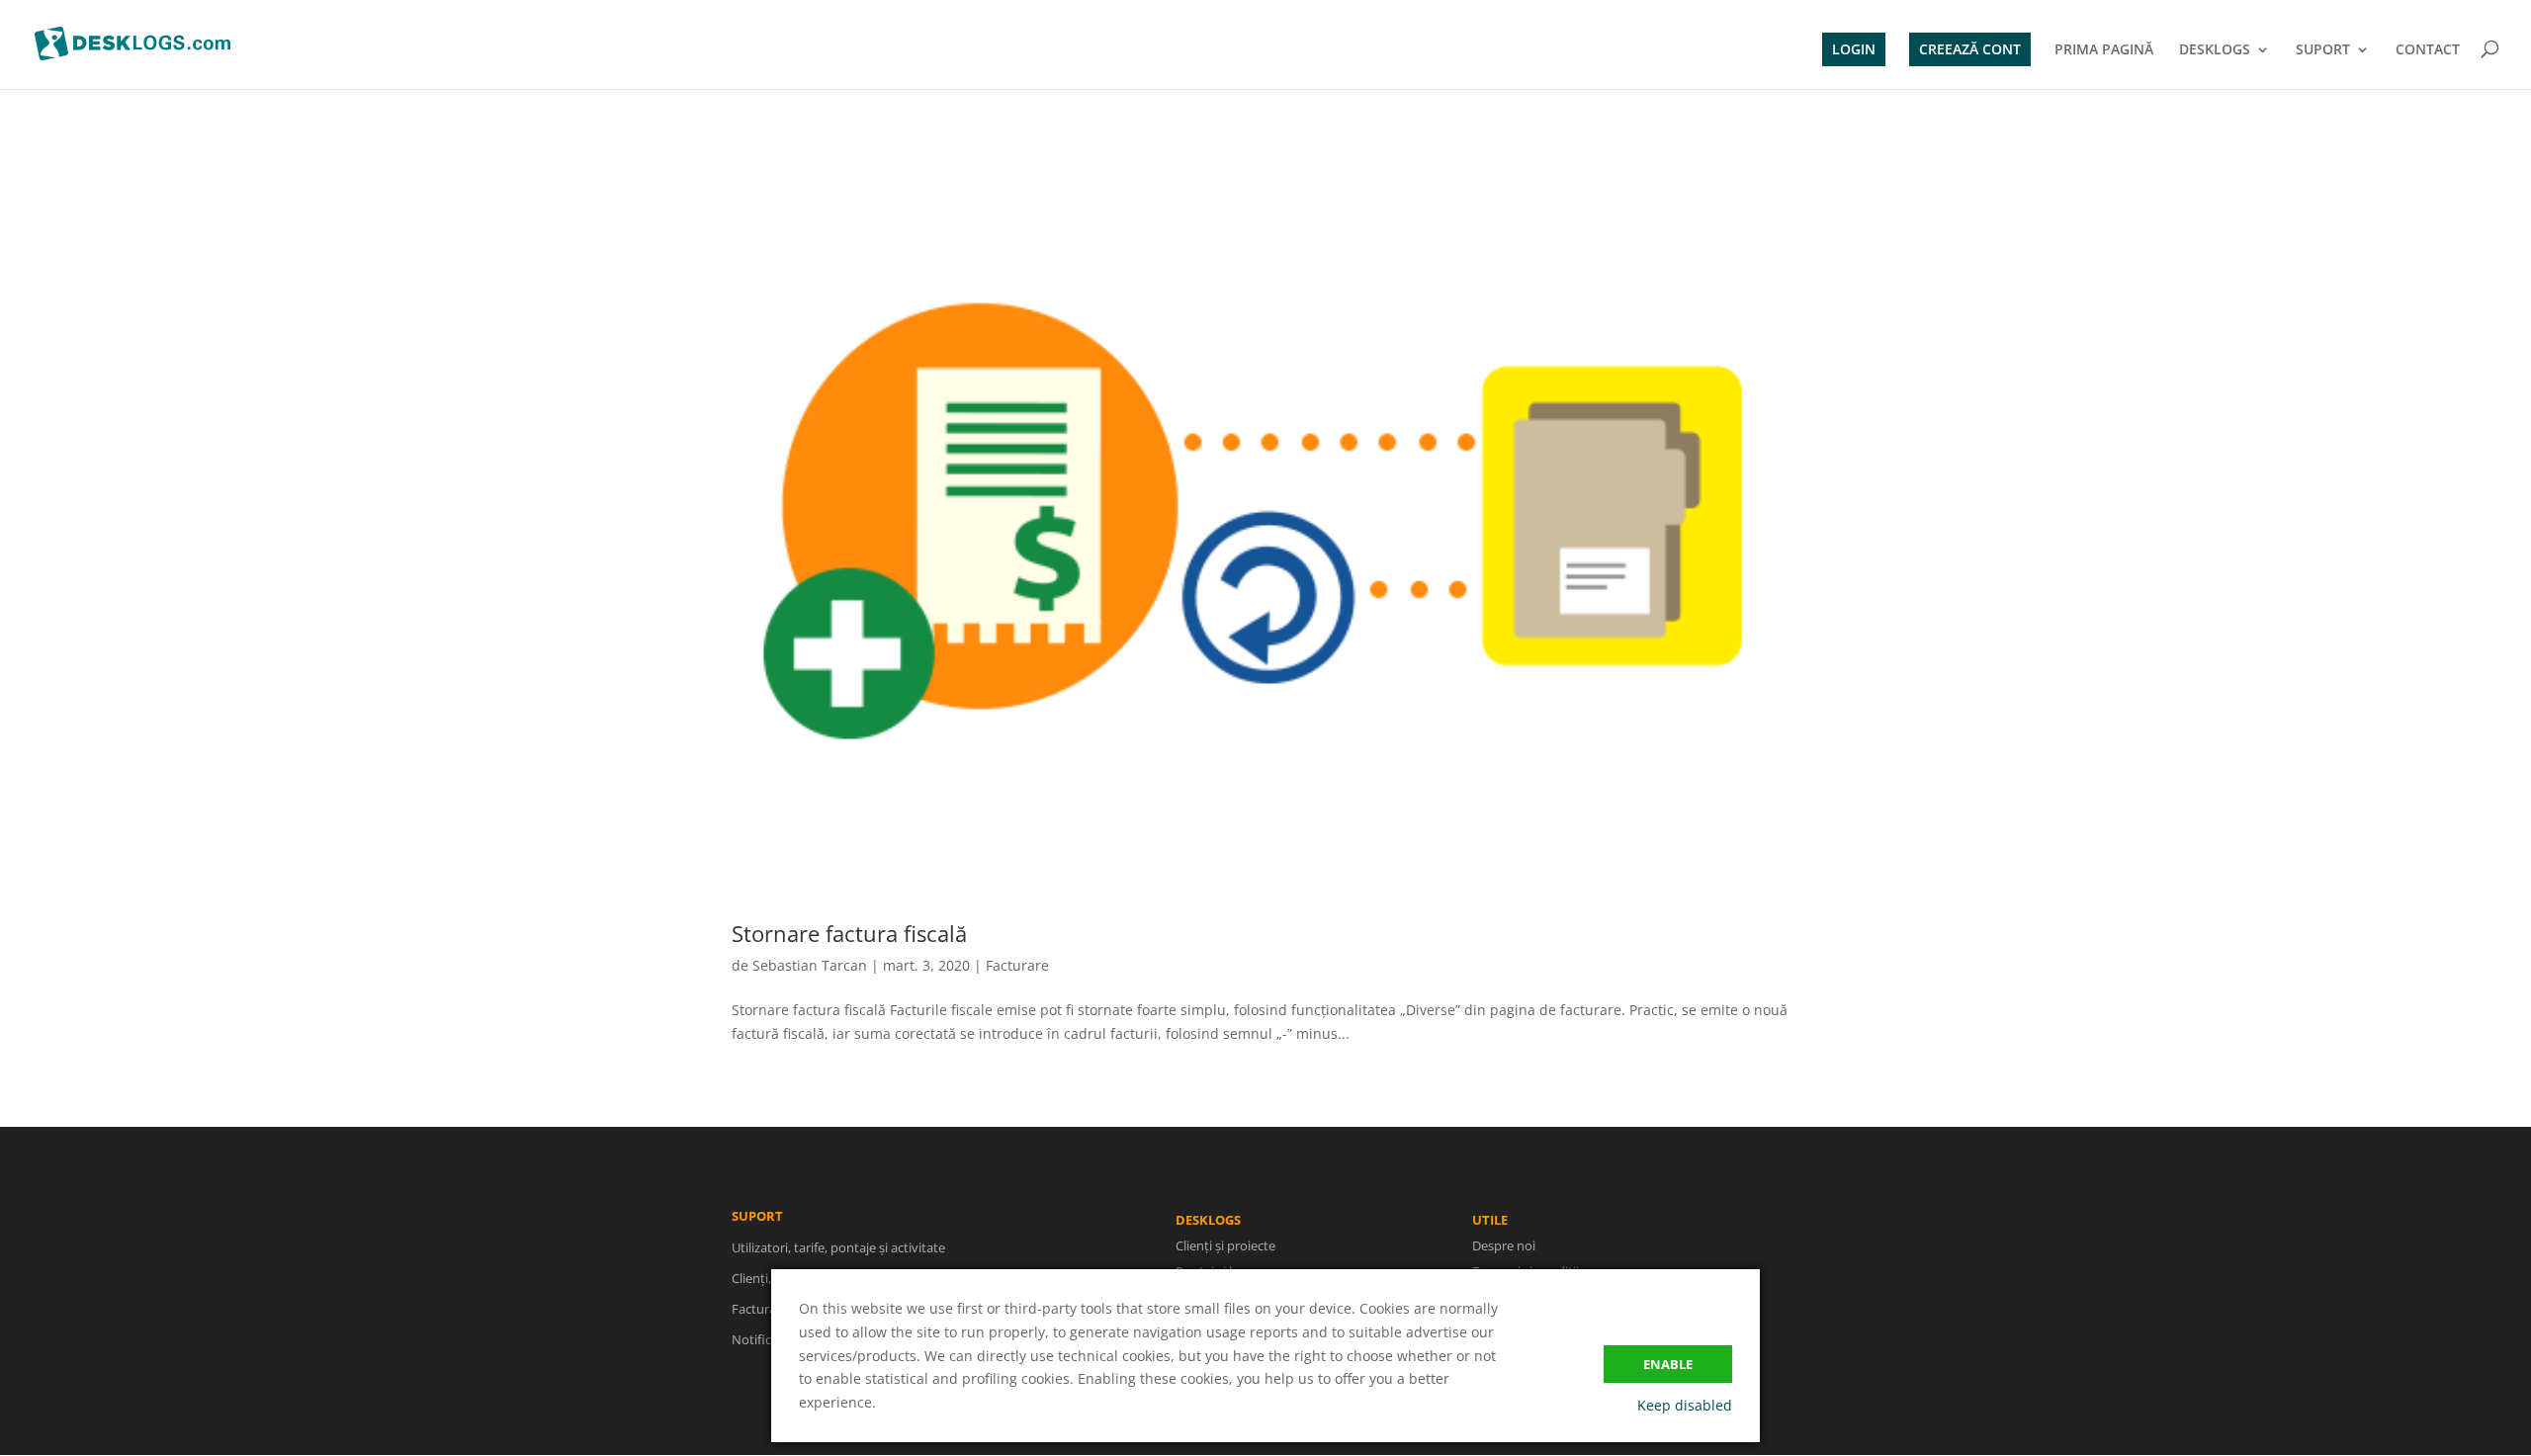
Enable (1668, 1364)
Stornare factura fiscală (849, 933)
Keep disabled (1685, 1405)
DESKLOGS (2215, 50)
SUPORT (2323, 50)
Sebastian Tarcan (810, 965)
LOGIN (1854, 49)
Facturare (1017, 965)
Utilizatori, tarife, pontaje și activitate (838, 1247)
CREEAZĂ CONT (1970, 49)
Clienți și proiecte (1225, 1245)
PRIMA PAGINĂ (2104, 50)
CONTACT (2428, 50)
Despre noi (1504, 1245)
